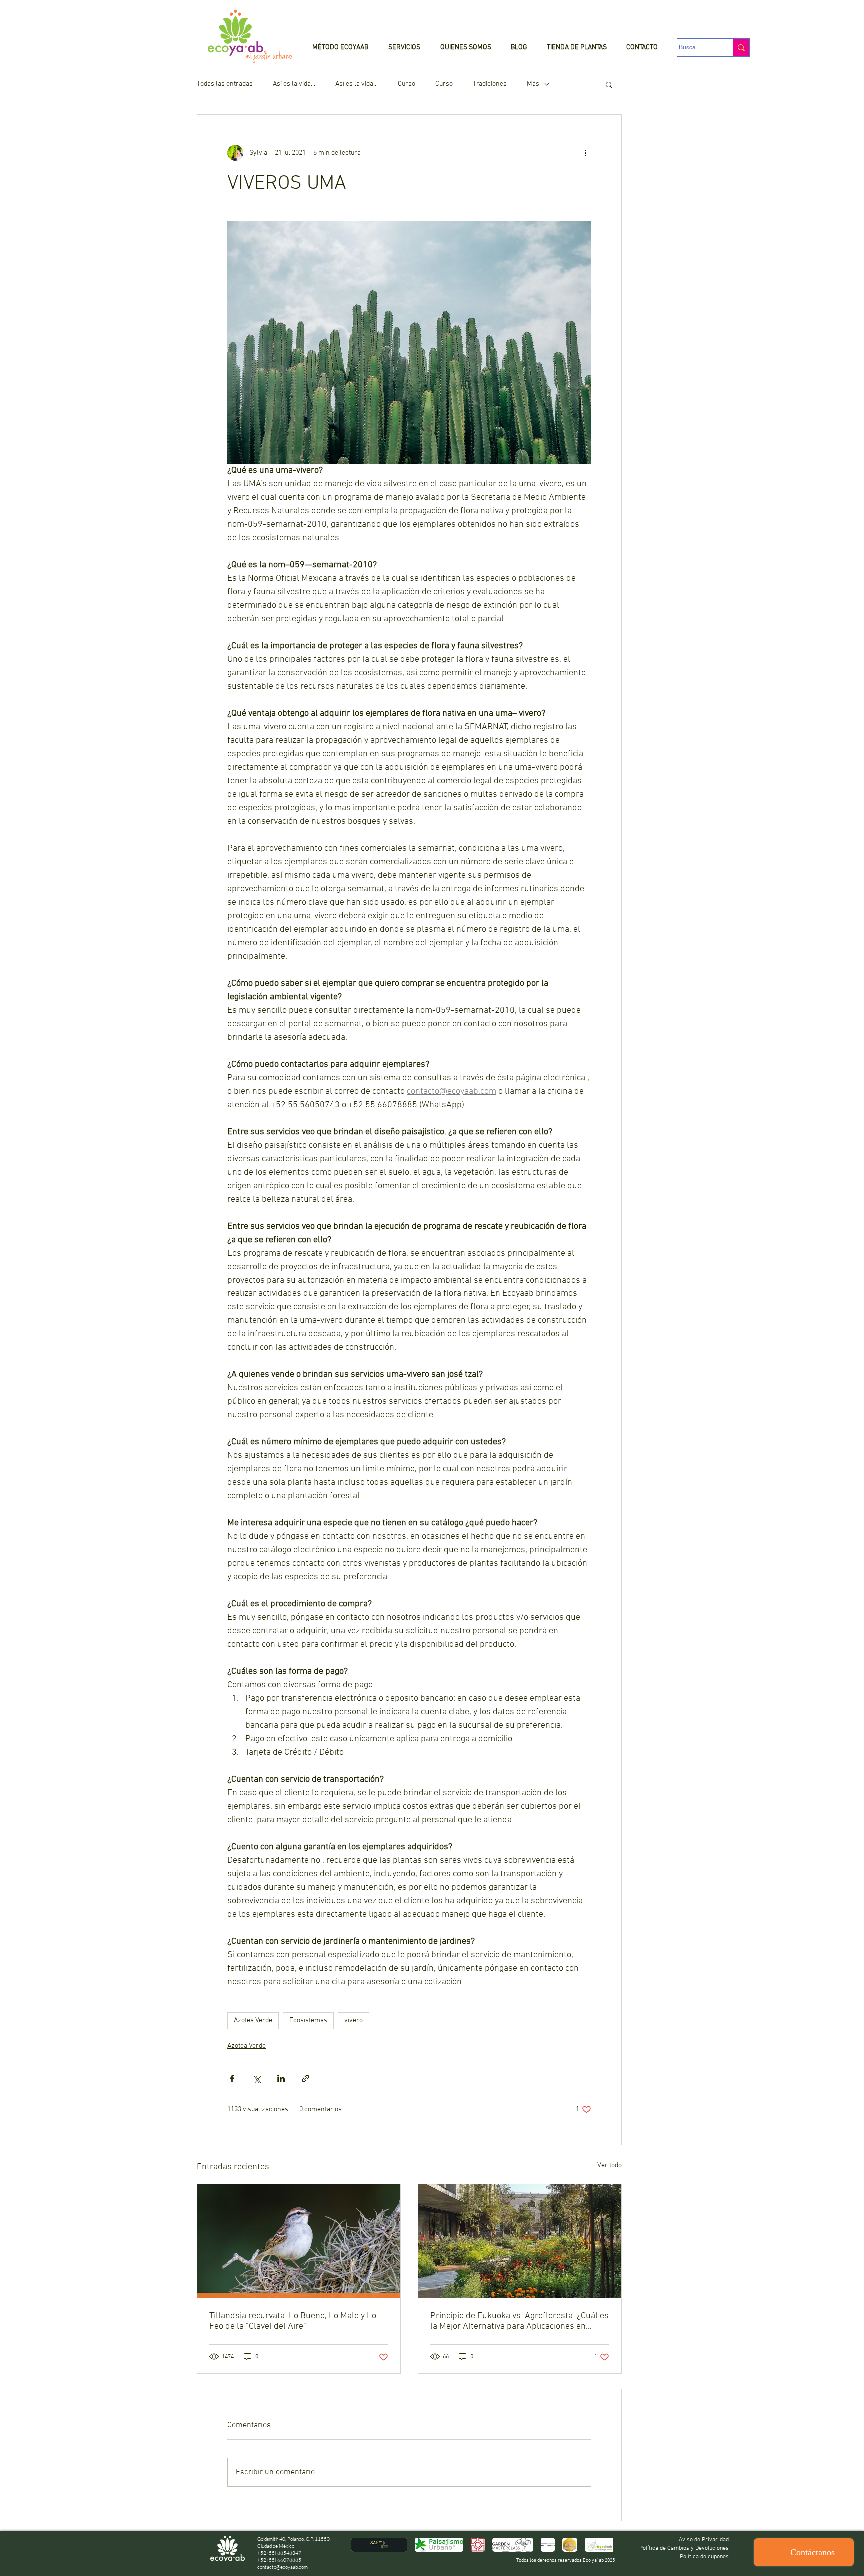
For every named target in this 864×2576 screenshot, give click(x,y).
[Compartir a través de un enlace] (306, 2078)
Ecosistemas (308, 2020)
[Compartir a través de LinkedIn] (281, 2078)
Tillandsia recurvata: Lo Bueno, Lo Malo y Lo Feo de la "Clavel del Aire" (293, 2321)
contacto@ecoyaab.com (283, 2567)
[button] (609, 84)
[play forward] (601, 2545)
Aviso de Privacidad (704, 2540)
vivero (354, 2020)
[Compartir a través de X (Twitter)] (257, 2078)
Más (533, 84)
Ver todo (610, 2165)
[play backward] (364, 2545)
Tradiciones (490, 84)
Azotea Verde (253, 2020)
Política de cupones (704, 2557)
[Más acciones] (585, 153)
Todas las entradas (225, 84)
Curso (407, 84)
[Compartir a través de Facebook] (232, 2078)
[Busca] (741, 48)
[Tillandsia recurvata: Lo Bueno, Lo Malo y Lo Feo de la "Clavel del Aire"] (299, 2241)
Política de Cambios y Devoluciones (684, 2548)
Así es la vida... (294, 84)
